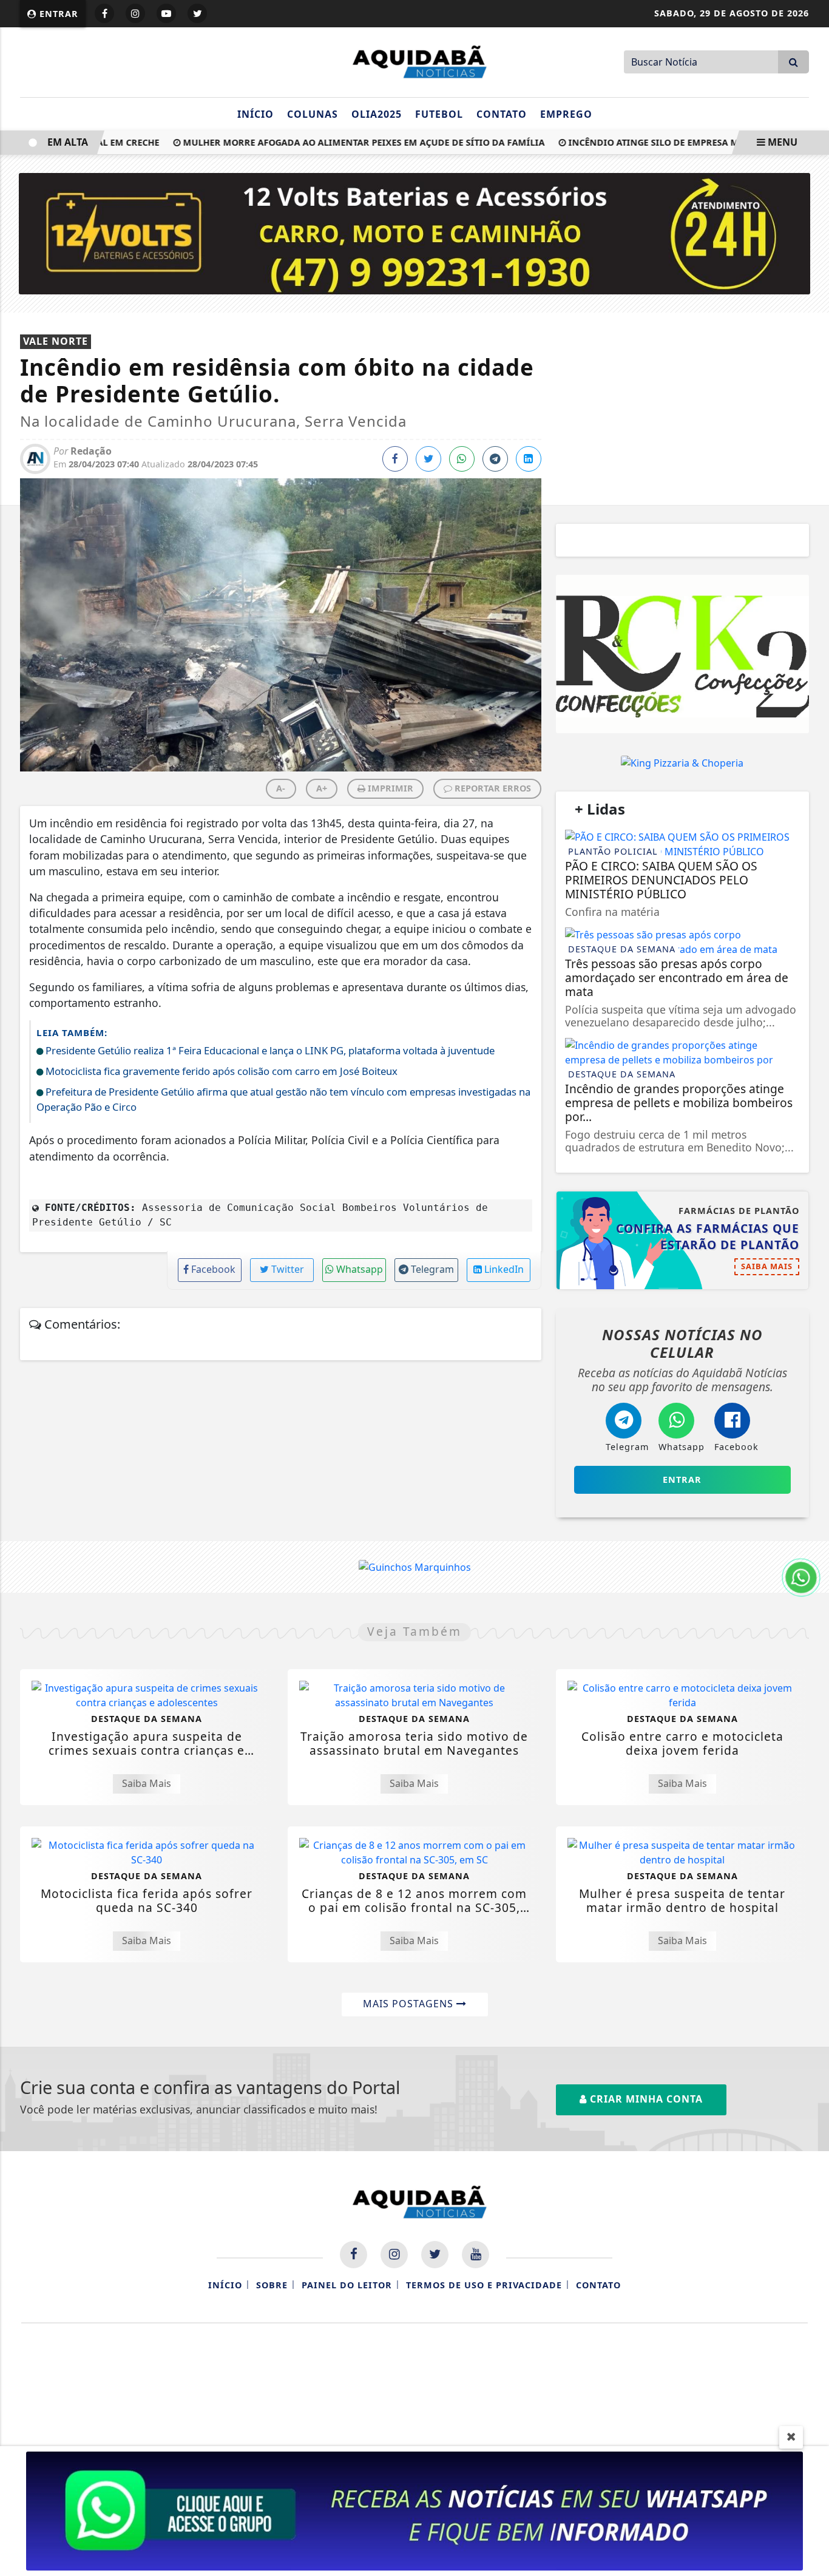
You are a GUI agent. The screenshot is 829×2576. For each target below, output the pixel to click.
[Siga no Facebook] (104, 13)
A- (281, 788)
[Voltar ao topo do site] (810, 1545)
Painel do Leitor (347, 2285)
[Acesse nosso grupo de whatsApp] (414, 2510)
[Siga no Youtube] (166, 13)
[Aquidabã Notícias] (414, 61)
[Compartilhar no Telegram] (495, 459)
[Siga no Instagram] (135, 13)
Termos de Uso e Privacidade (484, 2285)
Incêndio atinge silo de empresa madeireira (648, 142)
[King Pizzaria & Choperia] (682, 762)
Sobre (272, 2285)
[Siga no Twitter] (197, 13)
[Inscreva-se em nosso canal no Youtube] (475, 2255)
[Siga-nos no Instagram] (394, 2255)
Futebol (439, 114)
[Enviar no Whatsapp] (462, 459)
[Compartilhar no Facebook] (395, 459)
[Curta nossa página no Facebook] (354, 2255)
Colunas (313, 114)
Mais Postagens (410, 2004)
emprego (566, 114)
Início (255, 114)
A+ (322, 788)
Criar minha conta (645, 2099)
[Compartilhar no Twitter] (428, 459)
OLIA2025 (377, 114)
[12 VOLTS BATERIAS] (415, 232)
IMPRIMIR (389, 788)
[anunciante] (682, 654)
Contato (502, 114)
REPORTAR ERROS (492, 788)
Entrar (57, 14)
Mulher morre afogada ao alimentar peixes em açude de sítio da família (334, 142)
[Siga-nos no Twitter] (435, 2255)
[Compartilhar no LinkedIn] (529, 459)
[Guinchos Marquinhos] (415, 1567)
